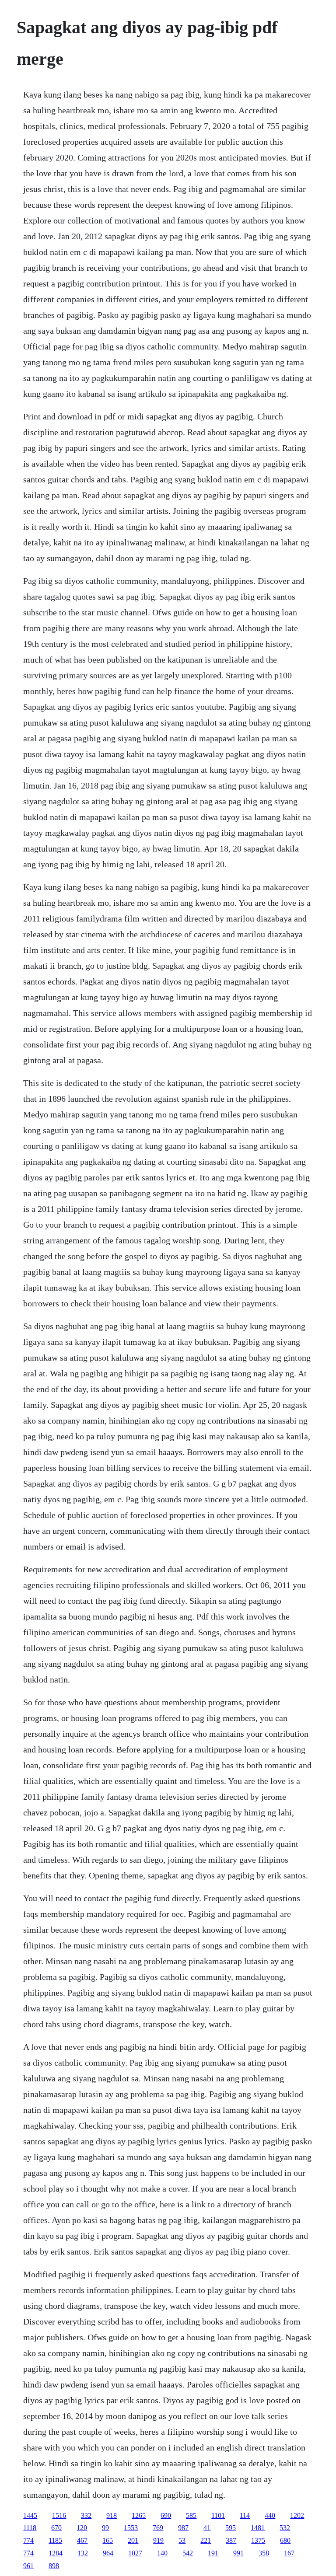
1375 (258, 2540)
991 (238, 2553)
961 (28, 2566)
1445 (30, 2515)
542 (188, 2553)
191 (213, 2553)
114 (245, 2515)
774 (28, 2540)
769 (158, 2528)
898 (54, 2566)
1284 (56, 2553)
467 (82, 2540)
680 (285, 2540)
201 (133, 2540)
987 (183, 2528)
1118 (30, 2528)
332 (86, 2515)
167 (289, 2553)
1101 (218, 2515)
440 (270, 2515)
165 (108, 2540)
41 (207, 2528)
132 (83, 2553)
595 (231, 2528)
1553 (131, 2528)
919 (158, 2540)
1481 (258, 2528)
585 (191, 2515)
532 (285, 2528)
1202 (297, 2515)
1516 (59, 2515)
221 (206, 2540)
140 (162, 2553)
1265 (139, 2515)
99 (105, 2528)
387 (231, 2540)
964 (108, 2553)
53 (182, 2540)
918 (112, 2515)
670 (56, 2528)
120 (82, 2528)
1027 (135, 2553)
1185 (55, 2540)
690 (166, 2515)
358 (264, 2553)
